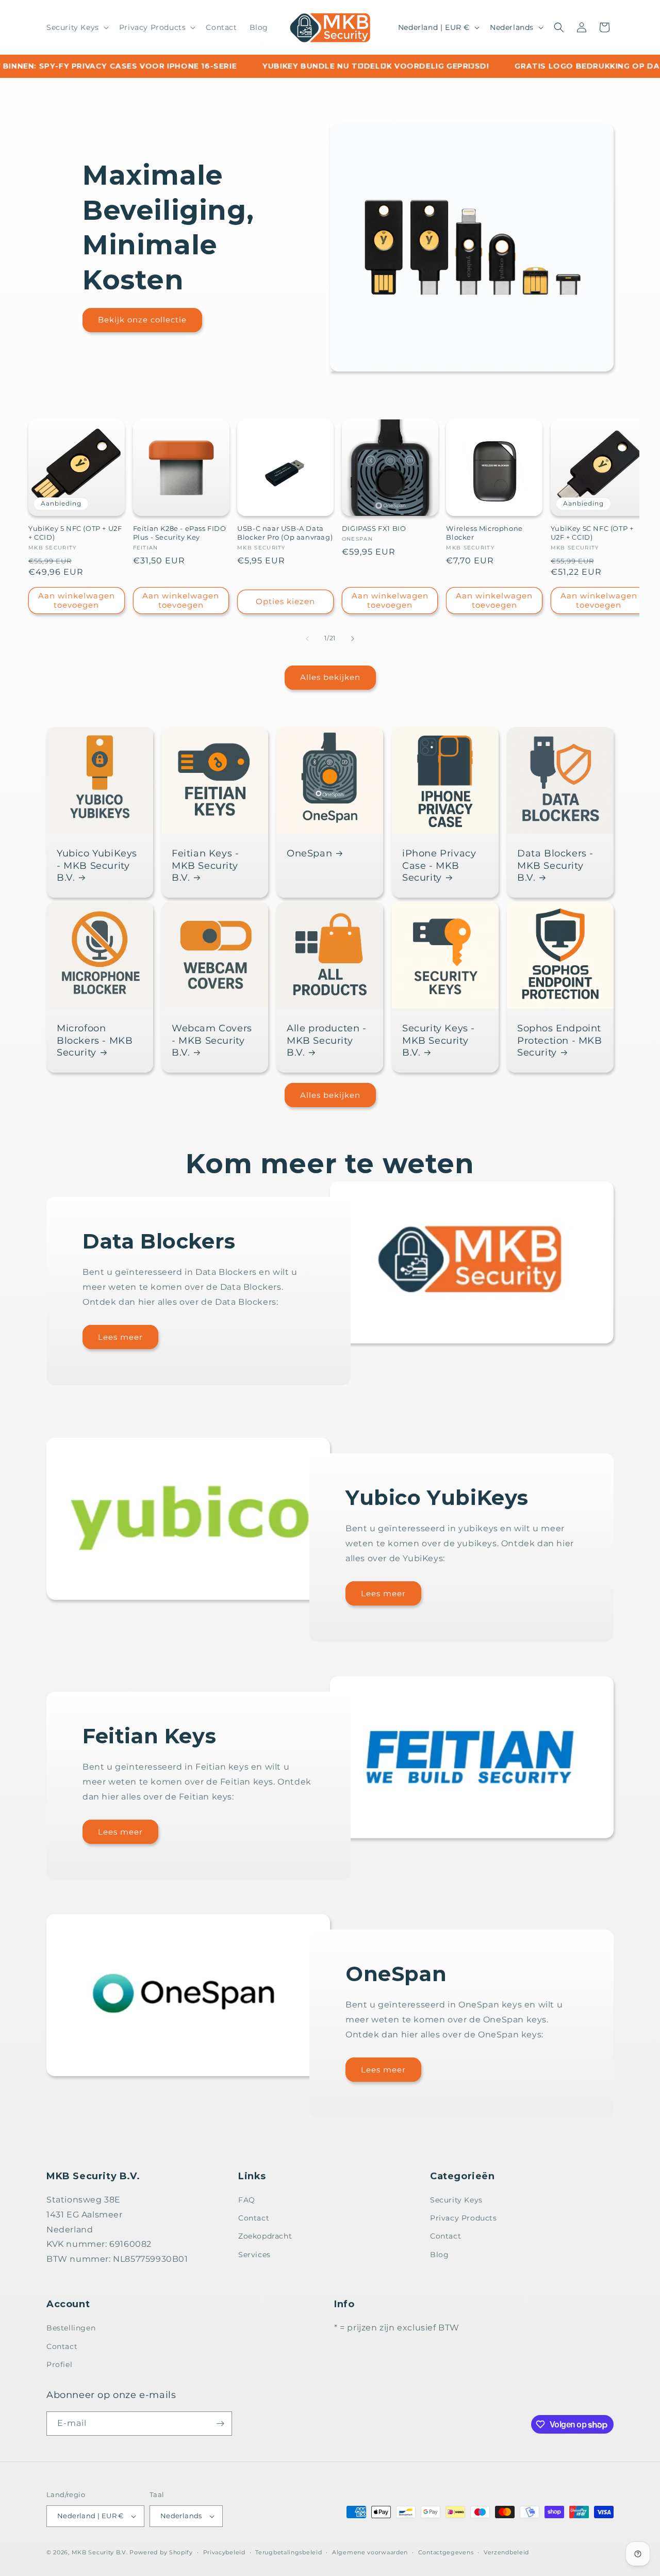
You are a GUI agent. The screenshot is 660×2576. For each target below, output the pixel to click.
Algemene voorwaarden (370, 2552)
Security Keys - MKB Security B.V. (439, 1040)
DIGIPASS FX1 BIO (374, 529)
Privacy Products (464, 2218)
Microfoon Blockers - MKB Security (95, 1040)
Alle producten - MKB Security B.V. (327, 1040)
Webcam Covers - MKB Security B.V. (212, 1040)
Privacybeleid (224, 2552)
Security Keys (456, 2200)
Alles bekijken (330, 677)
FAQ (247, 2200)
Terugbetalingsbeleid (288, 2552)
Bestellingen (71, 2328)
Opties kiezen (285, 602)
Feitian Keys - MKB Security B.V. (205, 865)
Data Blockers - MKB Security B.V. (555, 865)
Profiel (59, 2364)
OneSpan (309, 853)
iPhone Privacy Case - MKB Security (439, 865)
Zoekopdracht (265, 2237)
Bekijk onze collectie (142, 320)
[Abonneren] (220, 2424)
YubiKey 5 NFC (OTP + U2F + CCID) (75, 533)
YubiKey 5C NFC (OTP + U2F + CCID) (592, 533)
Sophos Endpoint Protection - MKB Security (560, 1040)
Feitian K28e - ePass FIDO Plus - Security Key (180, 533)
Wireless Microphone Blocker (484, 533)
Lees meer (120, 1337)
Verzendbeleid (506, 2552)
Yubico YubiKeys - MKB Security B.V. (97, 865)
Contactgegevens (446, 2552)
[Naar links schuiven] (307, 639)
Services (254, 2255)
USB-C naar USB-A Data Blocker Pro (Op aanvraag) (285, 533)
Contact (254, 2218)
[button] (77, 27)
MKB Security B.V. (100, 2552)
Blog (439, 2255)
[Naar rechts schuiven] (353, 639)
